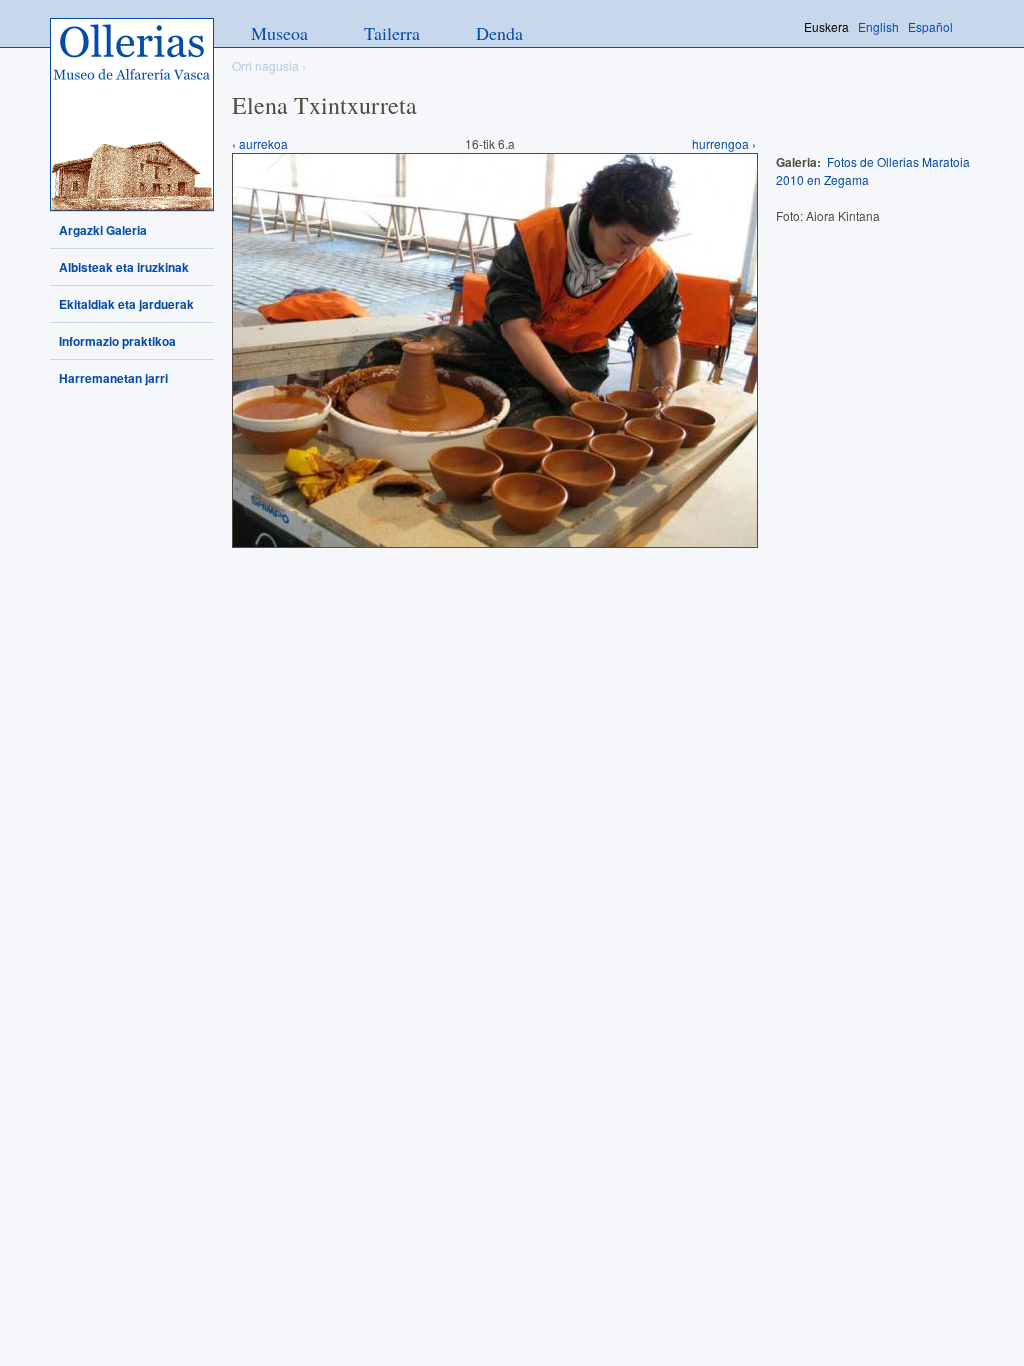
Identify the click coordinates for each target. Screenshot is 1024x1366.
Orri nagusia (265, 65)
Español (930, 26)
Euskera (826, 26)
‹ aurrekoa (260, 143)
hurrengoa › (724, 143)
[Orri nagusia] (132, 114)
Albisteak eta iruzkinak (124, 267)
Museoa (279, 33)
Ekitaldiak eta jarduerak (126, 304)
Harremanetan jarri (113, 378)
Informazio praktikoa (117, 341)
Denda (499, 33)
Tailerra (392, 33)
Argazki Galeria (103, 230)
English (878, 26)
